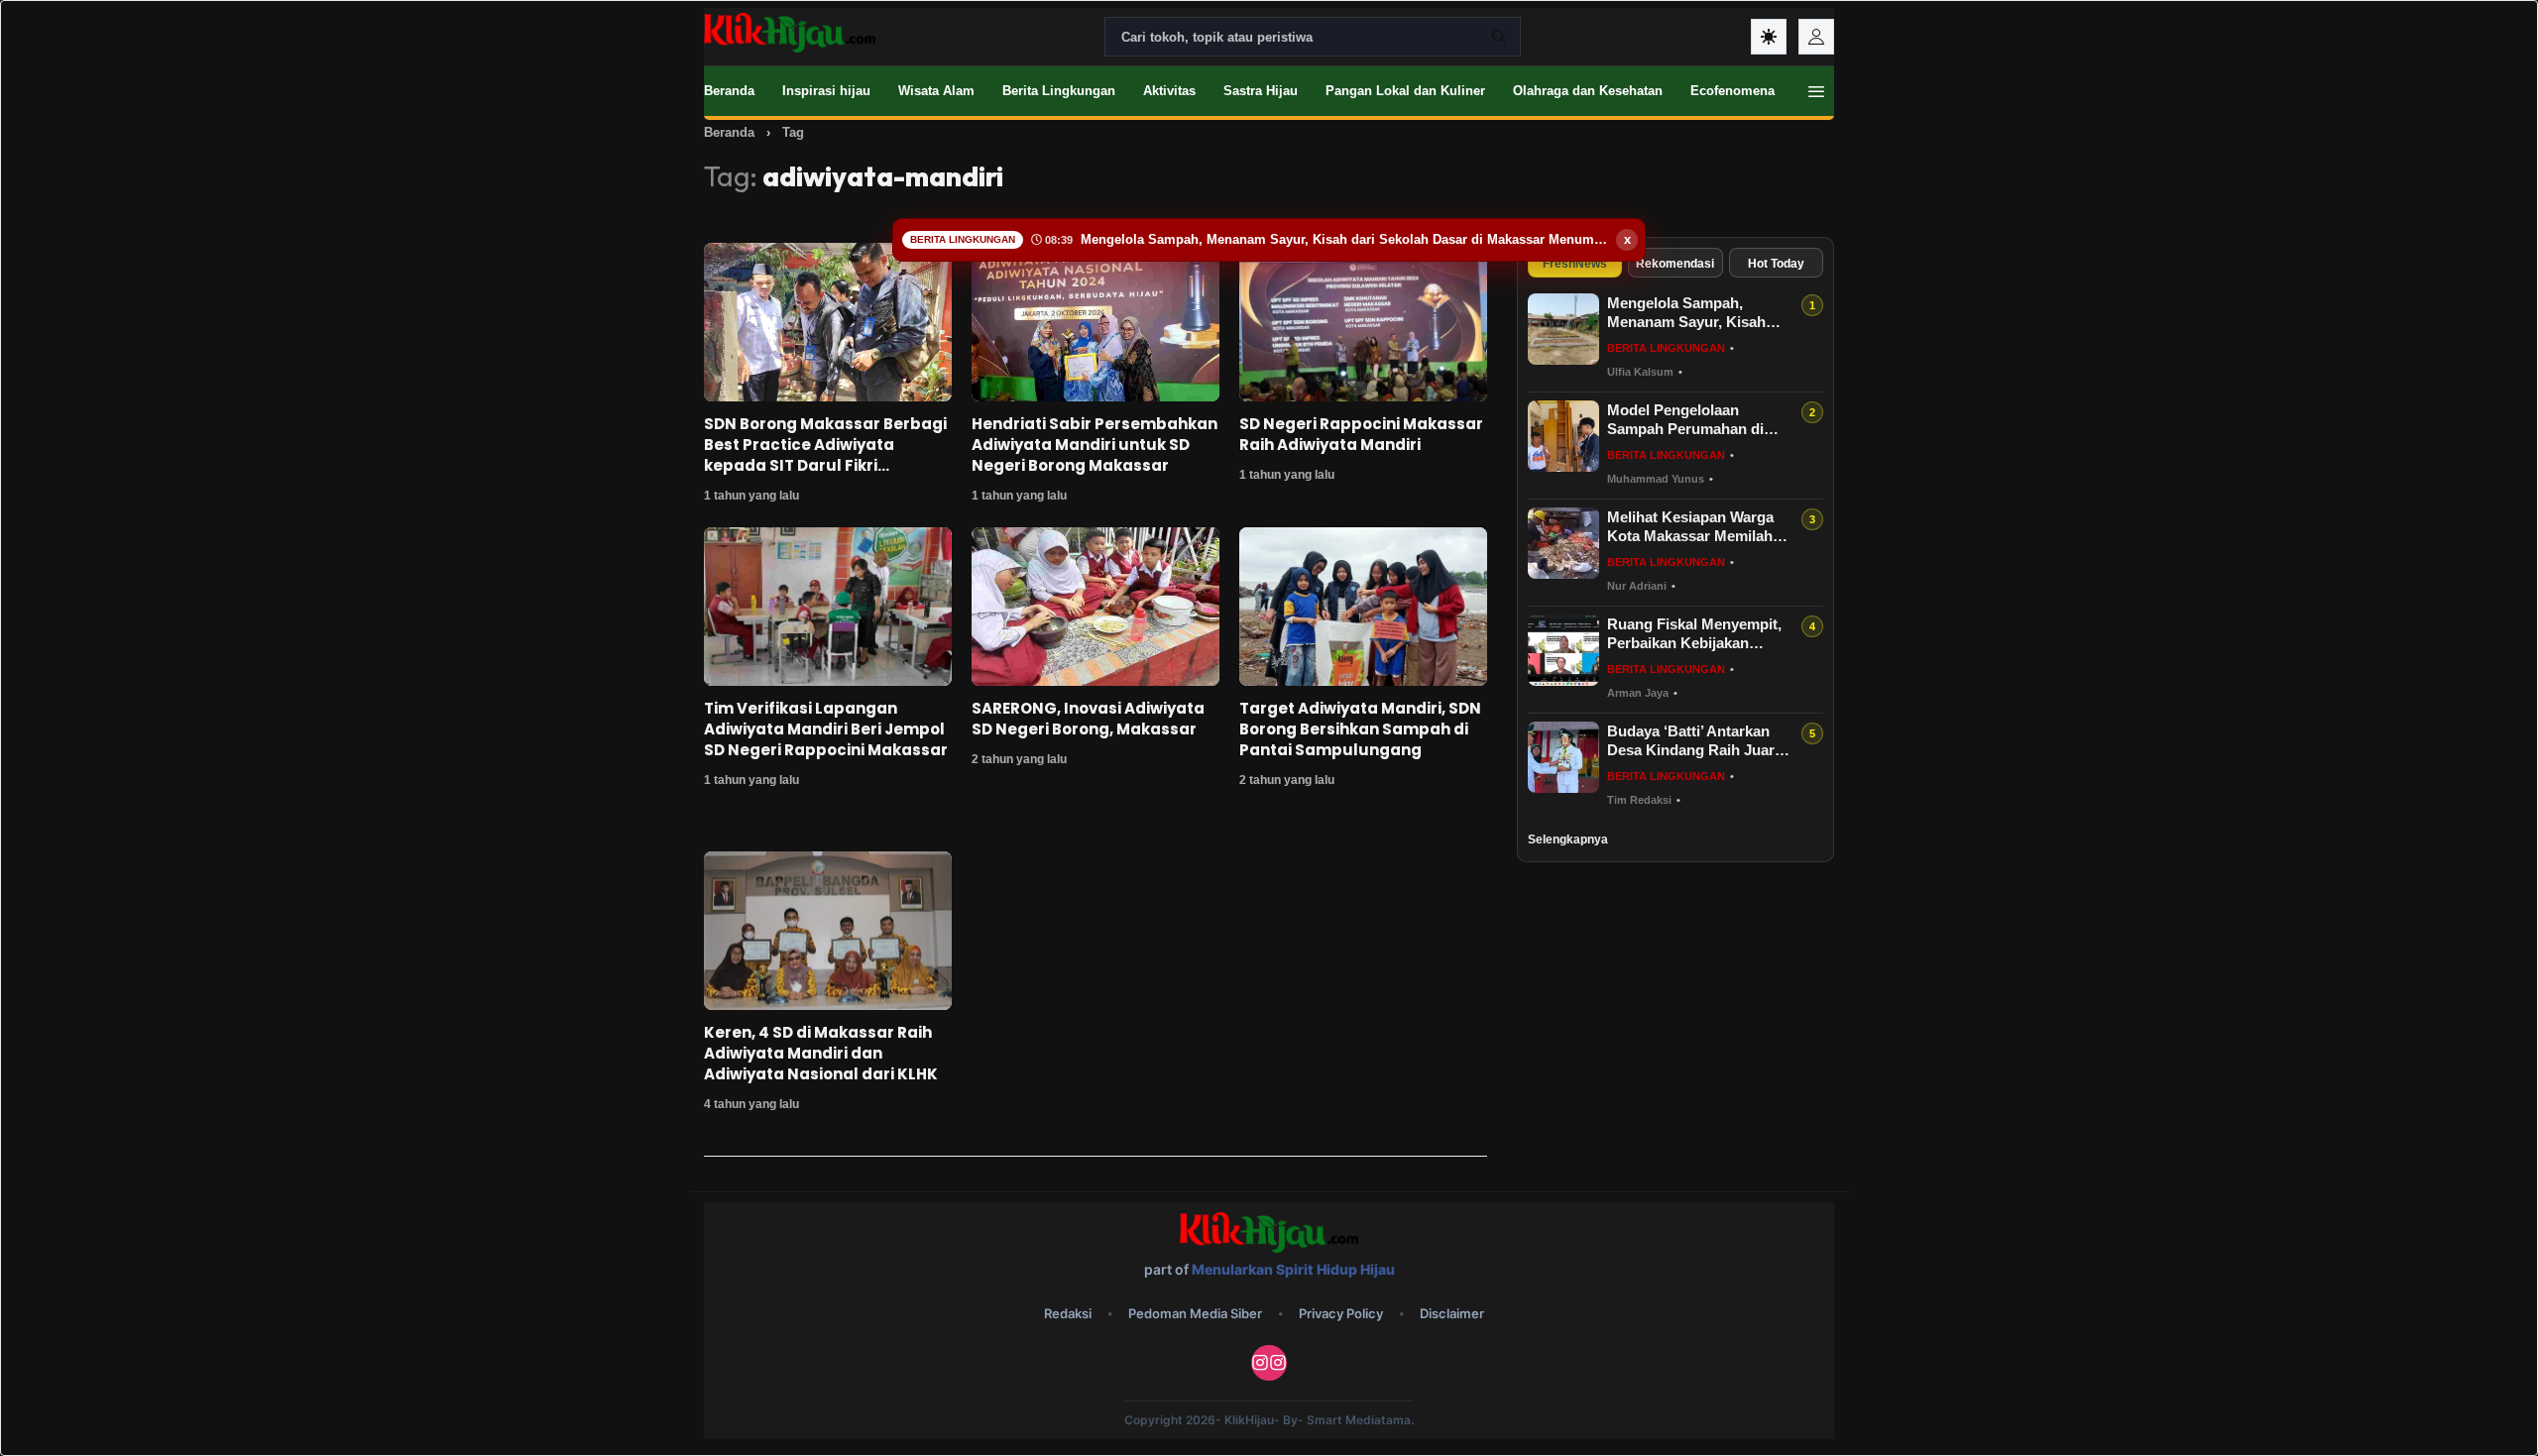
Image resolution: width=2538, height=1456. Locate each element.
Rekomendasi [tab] (1675, 264)
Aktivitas (1169, 91)
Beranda (729, 91)
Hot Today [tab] (1776, 264)
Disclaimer (1452, 1313)
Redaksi (1068, 1313)
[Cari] (1499, 37)
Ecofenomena (1732, 91)
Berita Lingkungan (1059, 91)
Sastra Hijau (1261, 91)
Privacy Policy (1341, 1313)
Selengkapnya (1568, 840)
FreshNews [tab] (1575, 264)
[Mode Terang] (1769, 37)
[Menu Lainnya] (1816, 91)
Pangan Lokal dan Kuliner (1405, 91)
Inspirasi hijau (826, 91)
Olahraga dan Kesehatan (1588, 91)
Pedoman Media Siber (1195, 1313)
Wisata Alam (936, 91)
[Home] (790, 33)
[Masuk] (1816, 37)
